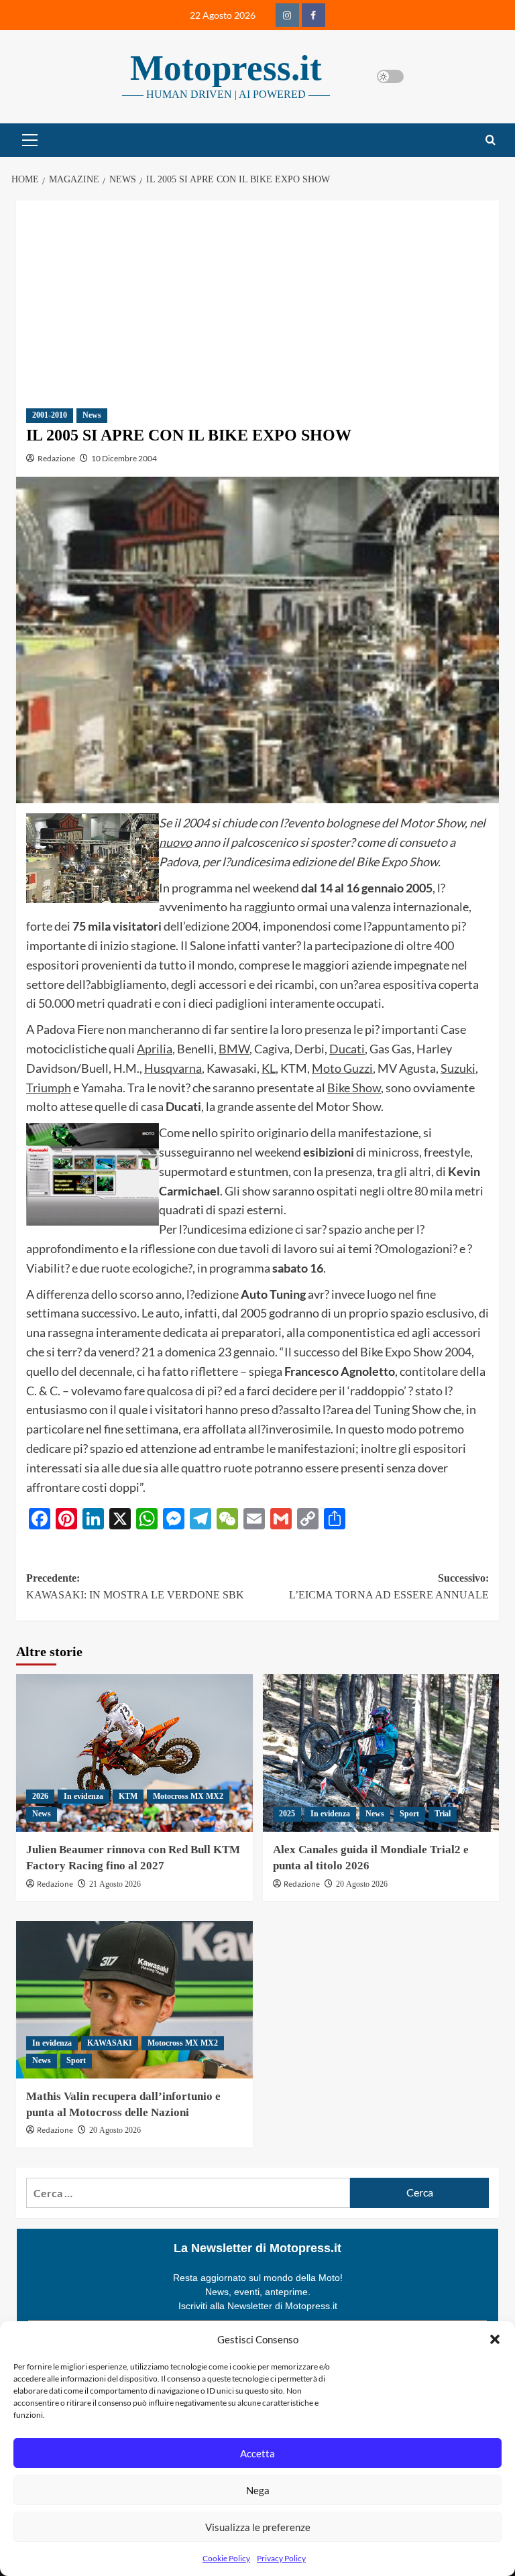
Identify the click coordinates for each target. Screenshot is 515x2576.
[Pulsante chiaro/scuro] (390, 76)
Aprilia (155, 1049)
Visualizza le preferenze (258, 2527)
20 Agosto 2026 (362, 1884)
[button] (495, 2339)
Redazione (56, 458)
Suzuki (458, 1068)
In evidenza (83, 1796)
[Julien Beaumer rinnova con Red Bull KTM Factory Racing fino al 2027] (134, 1753)
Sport (409, 1814)
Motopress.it (226, 68)
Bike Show (354, 1088)
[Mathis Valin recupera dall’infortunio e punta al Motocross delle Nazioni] (134, 2000)
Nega (258, 2490)
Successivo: (389, 1587)
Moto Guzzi (342, 1068)
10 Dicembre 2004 (124, 458)
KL (269, 1068)
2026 (40, 1796)
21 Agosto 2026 (115, 1884)
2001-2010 (50, 415)
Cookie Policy (226, 2558)
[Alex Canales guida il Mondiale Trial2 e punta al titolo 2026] (381, 1753)
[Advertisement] (257, 294)
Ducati (347, 1049)
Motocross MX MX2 (188, 1796)
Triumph (49, 1088)
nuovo (175, 842)
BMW (234, 1049)
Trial (443, 1814)
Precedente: (135, 1587)
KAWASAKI (110, 2043)
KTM (128, 1796)
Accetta (257, 2453)
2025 (287, 1814)
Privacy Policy (281, 2558)
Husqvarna (173, 1068)
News (92, 415)
